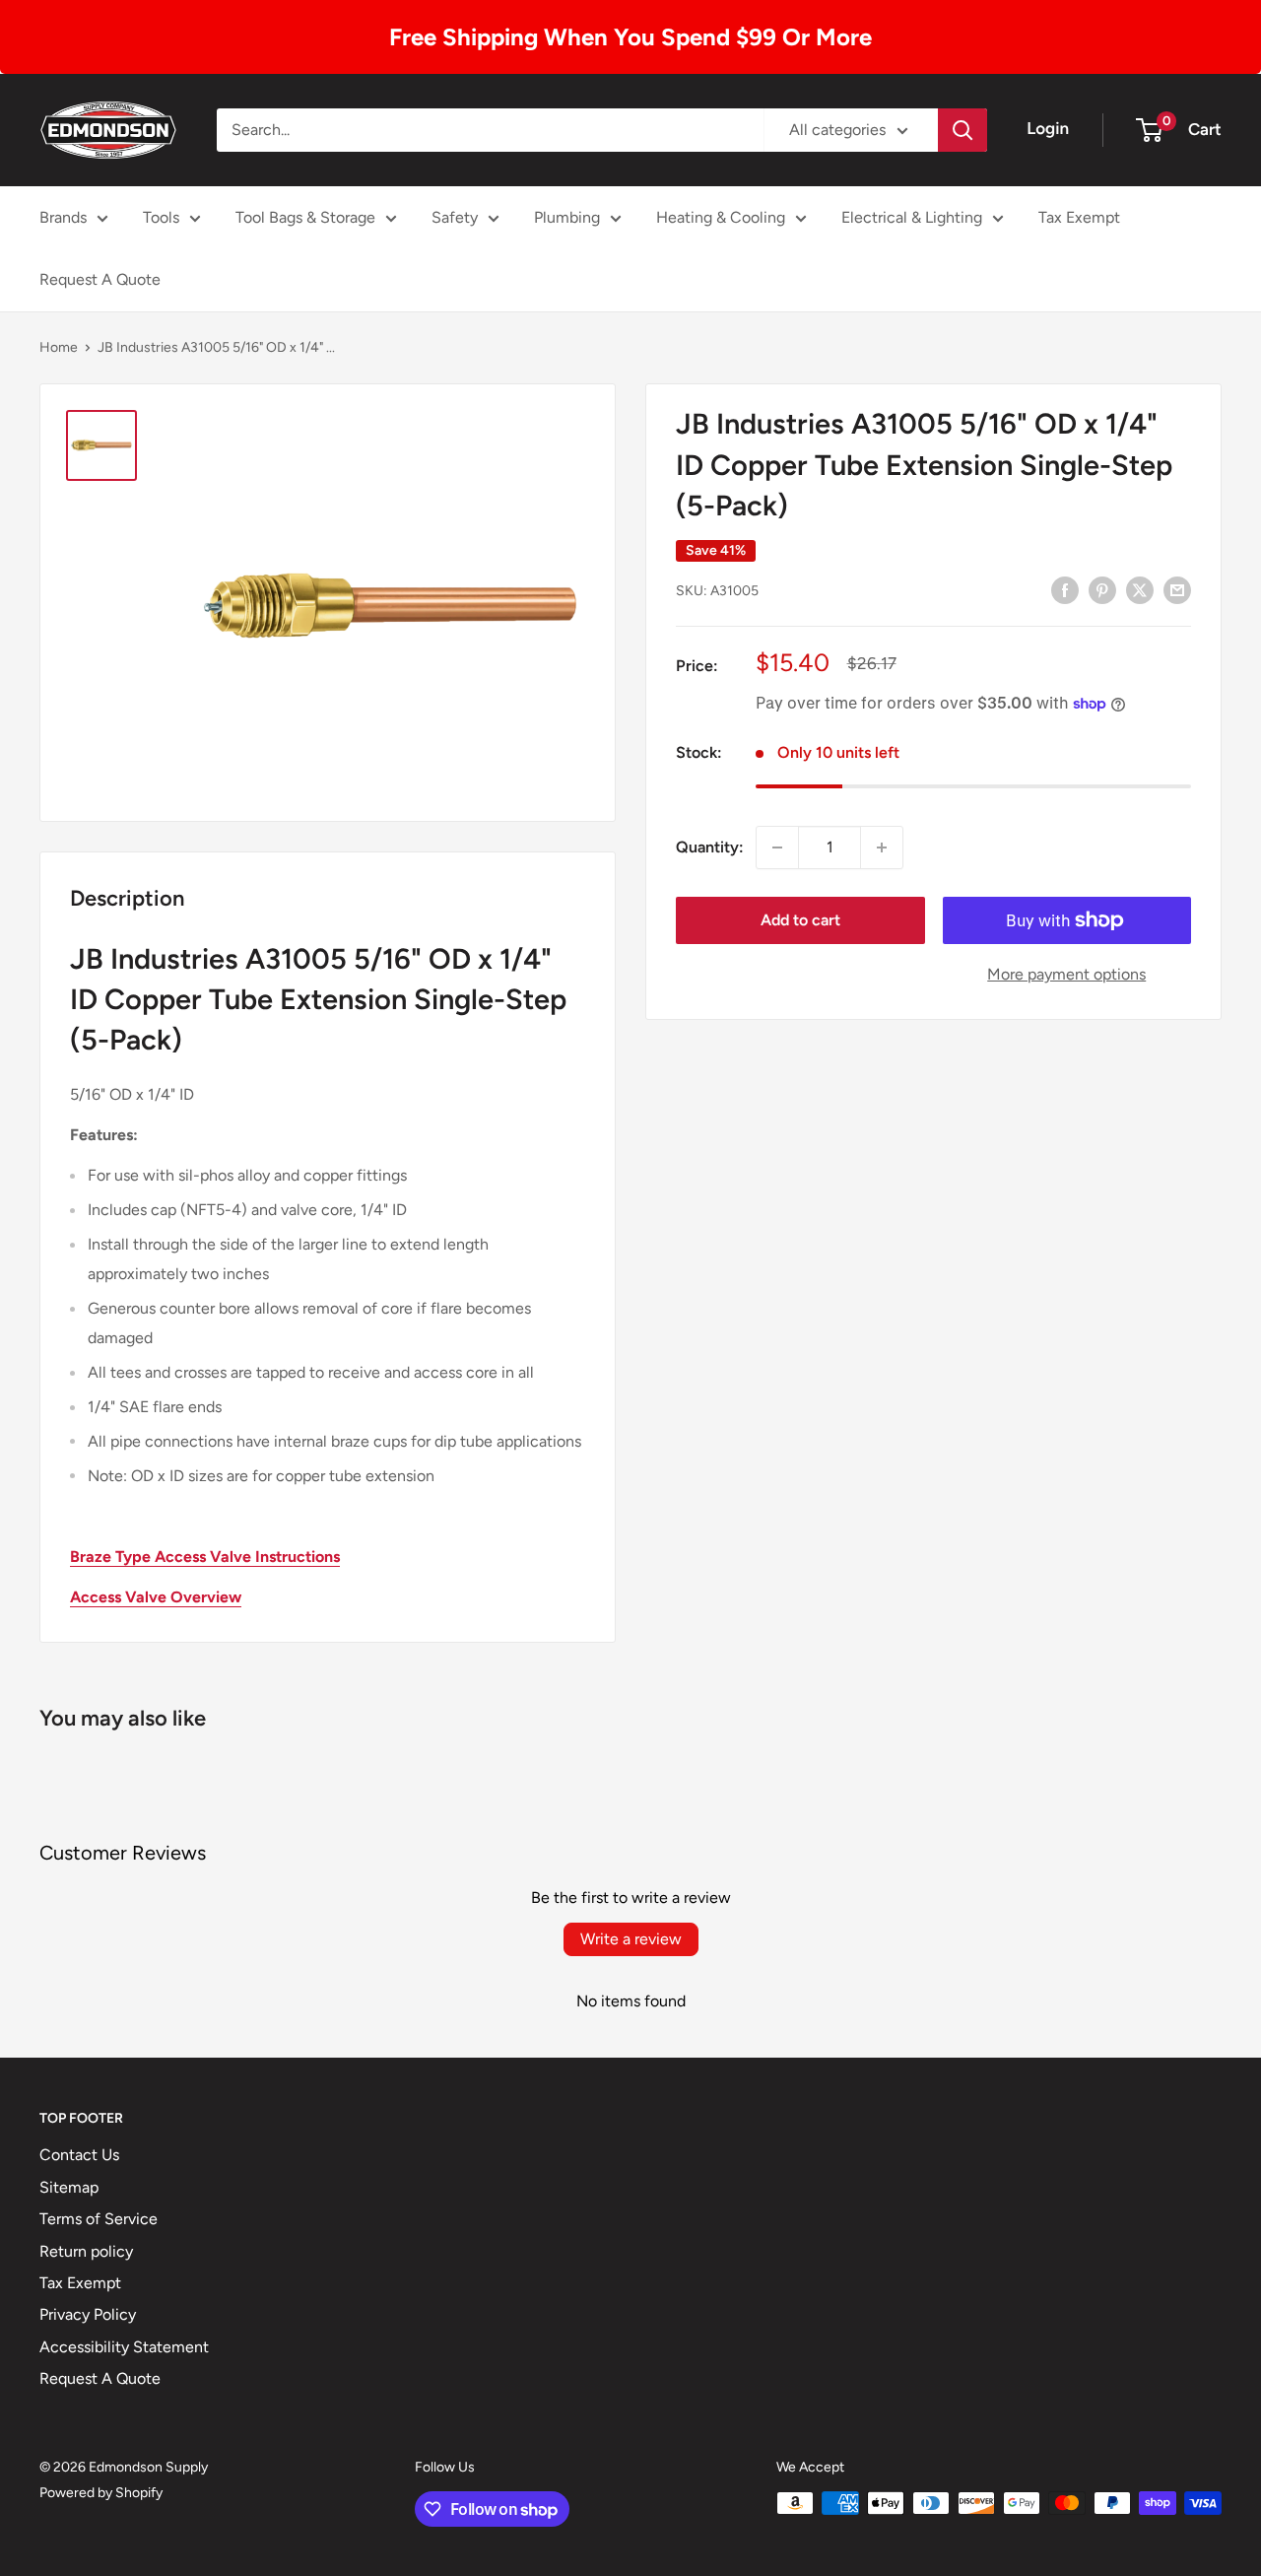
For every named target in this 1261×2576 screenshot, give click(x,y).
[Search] (962, 130)
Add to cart (800, 920)
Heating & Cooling (721, 217)
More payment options (1066, 974)
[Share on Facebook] (1065, 589)
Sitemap (69, 2187)
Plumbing (567, 217)
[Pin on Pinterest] (1102, 589)
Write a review (631, 1939)
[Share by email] (1177, 589)
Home (59, 347)
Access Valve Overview (156, 1597)
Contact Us (79, 2155)
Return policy (86, 2251)
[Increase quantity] (882, 847)
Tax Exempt (1079, 217)
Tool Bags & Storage (305, 217)
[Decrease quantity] (777, 847)
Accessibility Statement (124, 2347)
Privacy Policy (88, 2314)
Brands (63, 217)
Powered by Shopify (101, 2493)
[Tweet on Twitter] (1140, 589)
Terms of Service (99, 2219)
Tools (161, 217)
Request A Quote (100, 279)
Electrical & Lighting (912, 217)
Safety (455, 217)
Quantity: (710, 847)
